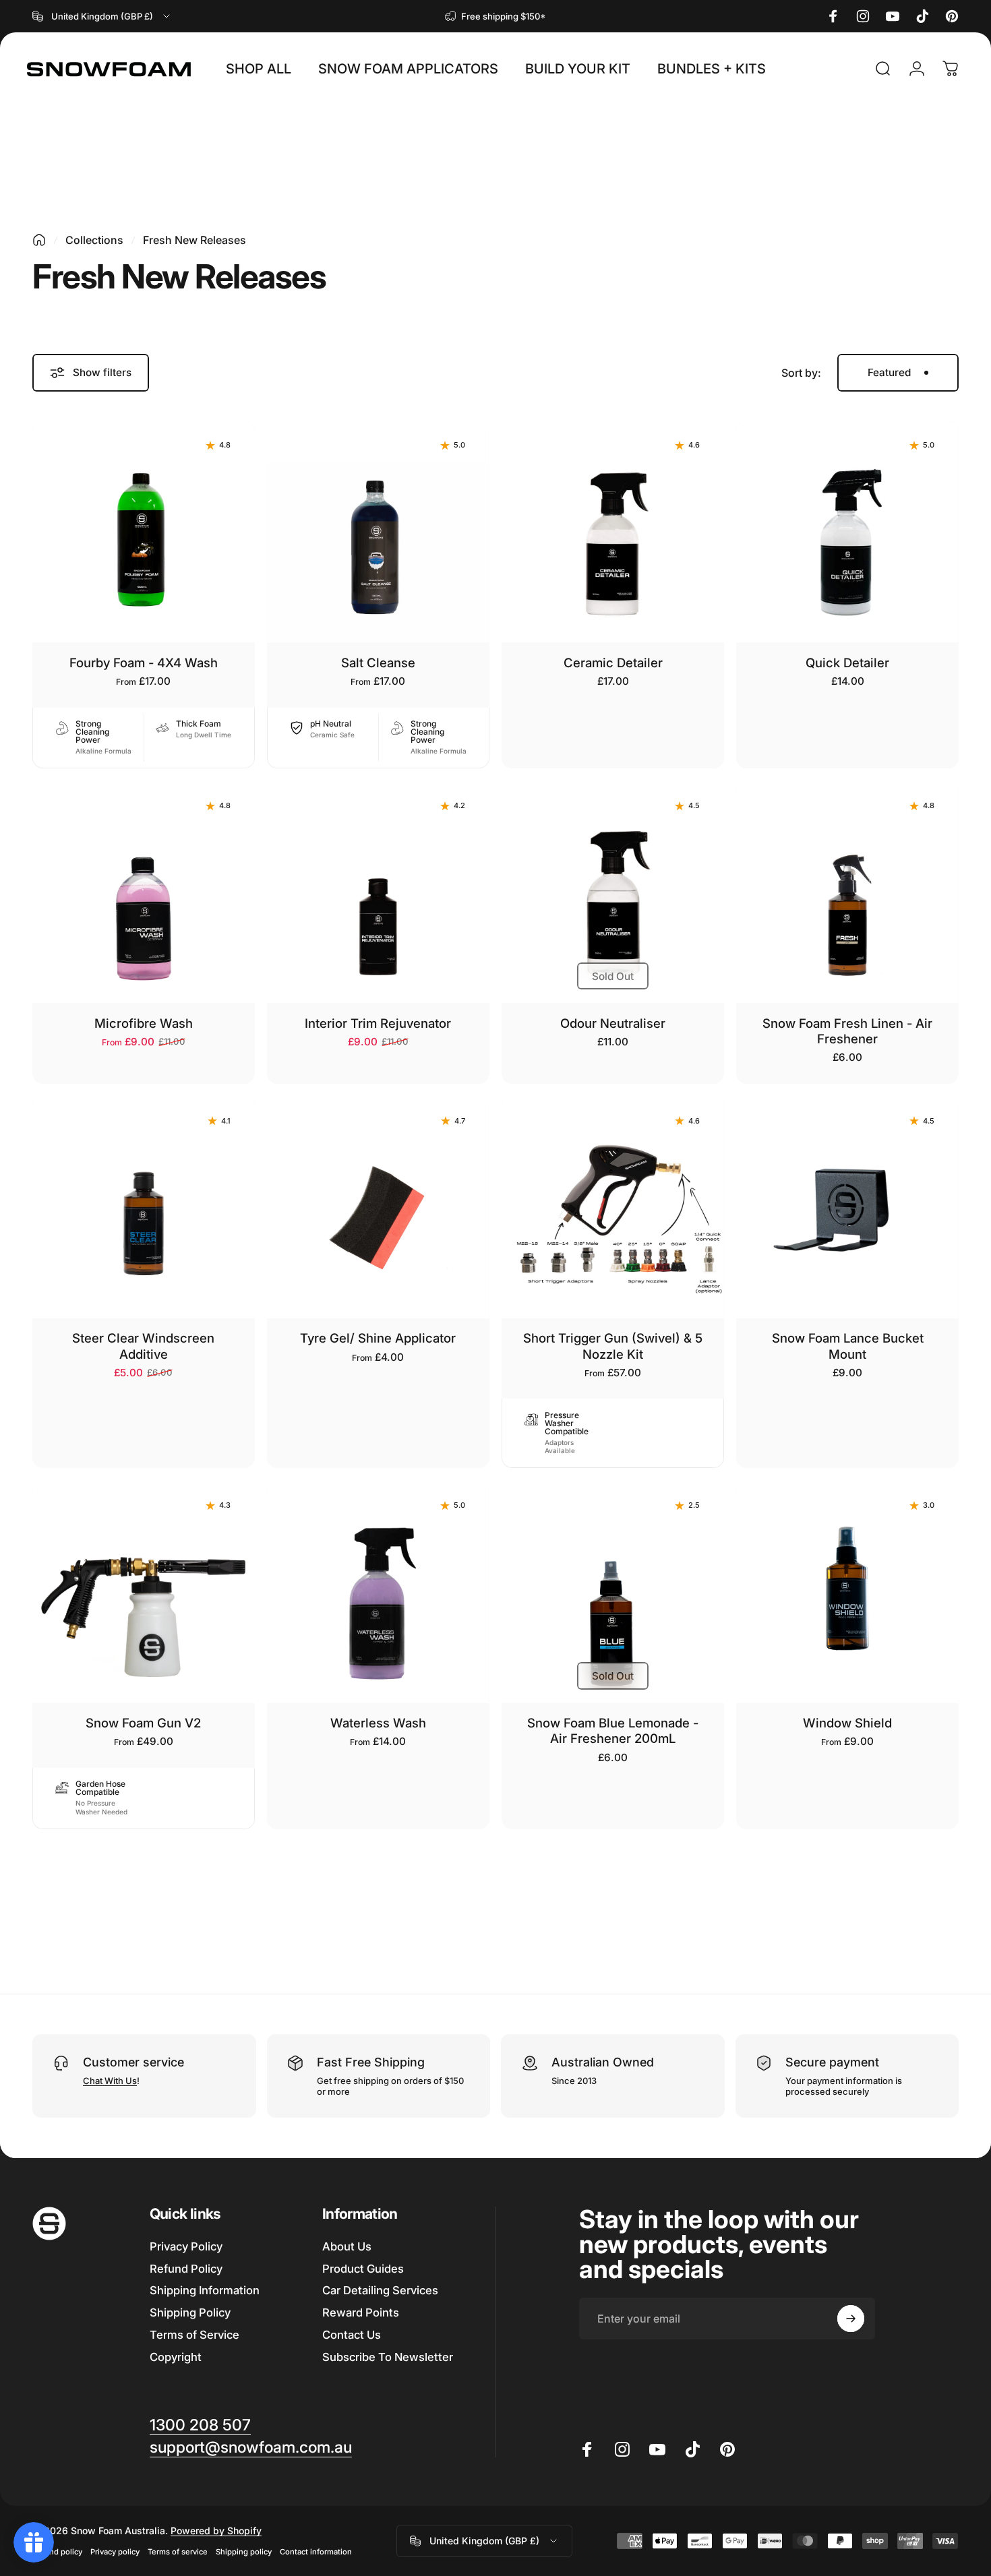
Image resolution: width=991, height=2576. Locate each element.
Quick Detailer (847, 663)
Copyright (176, 2357)
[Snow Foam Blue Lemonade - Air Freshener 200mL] (613, 1592)
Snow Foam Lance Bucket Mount (848, 1346)
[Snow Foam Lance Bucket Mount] (847, 1207)
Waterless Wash (378, 1723)
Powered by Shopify (216, 2531)
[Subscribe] (851, 2319)
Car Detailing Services (380, 2291)
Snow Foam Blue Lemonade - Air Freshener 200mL (613, 1730)
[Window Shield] (847, 1592)
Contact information (316, 2552)
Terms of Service (194, 2335)
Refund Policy (186, 2269)
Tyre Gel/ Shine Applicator (378, 1338)
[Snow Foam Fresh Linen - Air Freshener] (847, 892)
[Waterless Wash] (378, 1592)
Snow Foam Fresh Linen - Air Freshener (847, 1031)
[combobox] (102, 16)
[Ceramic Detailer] (613, 532)
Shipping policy (244, 2552)
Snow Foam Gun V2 (143, 1723)
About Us (347, 2246)
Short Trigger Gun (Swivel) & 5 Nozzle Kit (613, 1346)
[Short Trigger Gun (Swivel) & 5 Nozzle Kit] (613, 1207)
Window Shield (847, 1723)
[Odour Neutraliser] (613, 892)
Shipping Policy (190, 2313)
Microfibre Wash (144, 1023)
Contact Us (352, 2335)
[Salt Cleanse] (378, 532)
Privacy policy (115, 2552)
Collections (94, 240)
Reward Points (361, 2313)
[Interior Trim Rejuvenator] (378, 892)
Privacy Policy (186, 2246)
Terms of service (178, 2552)
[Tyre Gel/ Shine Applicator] (378, 1207)
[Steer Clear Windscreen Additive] (144, 1207)
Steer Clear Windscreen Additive (143, 1346)
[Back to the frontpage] (39, 240)
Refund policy (57, 2552)
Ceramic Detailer (613, 663)
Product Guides (363, 2269)
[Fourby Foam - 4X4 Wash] (144, 532)
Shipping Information (205, 2291)
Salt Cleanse (378, 663)
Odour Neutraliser (613, 1023)
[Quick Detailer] (847, 532)
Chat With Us (110, 2081)
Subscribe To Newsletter (388, 2357)
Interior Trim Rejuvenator (378, 1023)
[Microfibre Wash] (144, 892)
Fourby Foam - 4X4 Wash (144, 663)
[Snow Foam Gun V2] (144, 1592)
